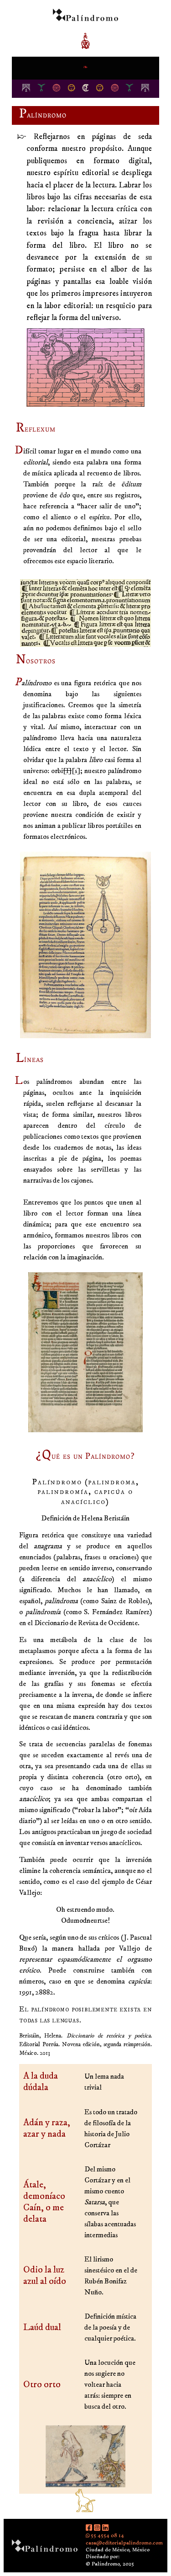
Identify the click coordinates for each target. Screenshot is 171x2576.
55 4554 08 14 (107, 2535)
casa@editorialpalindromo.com (124, 2543)
